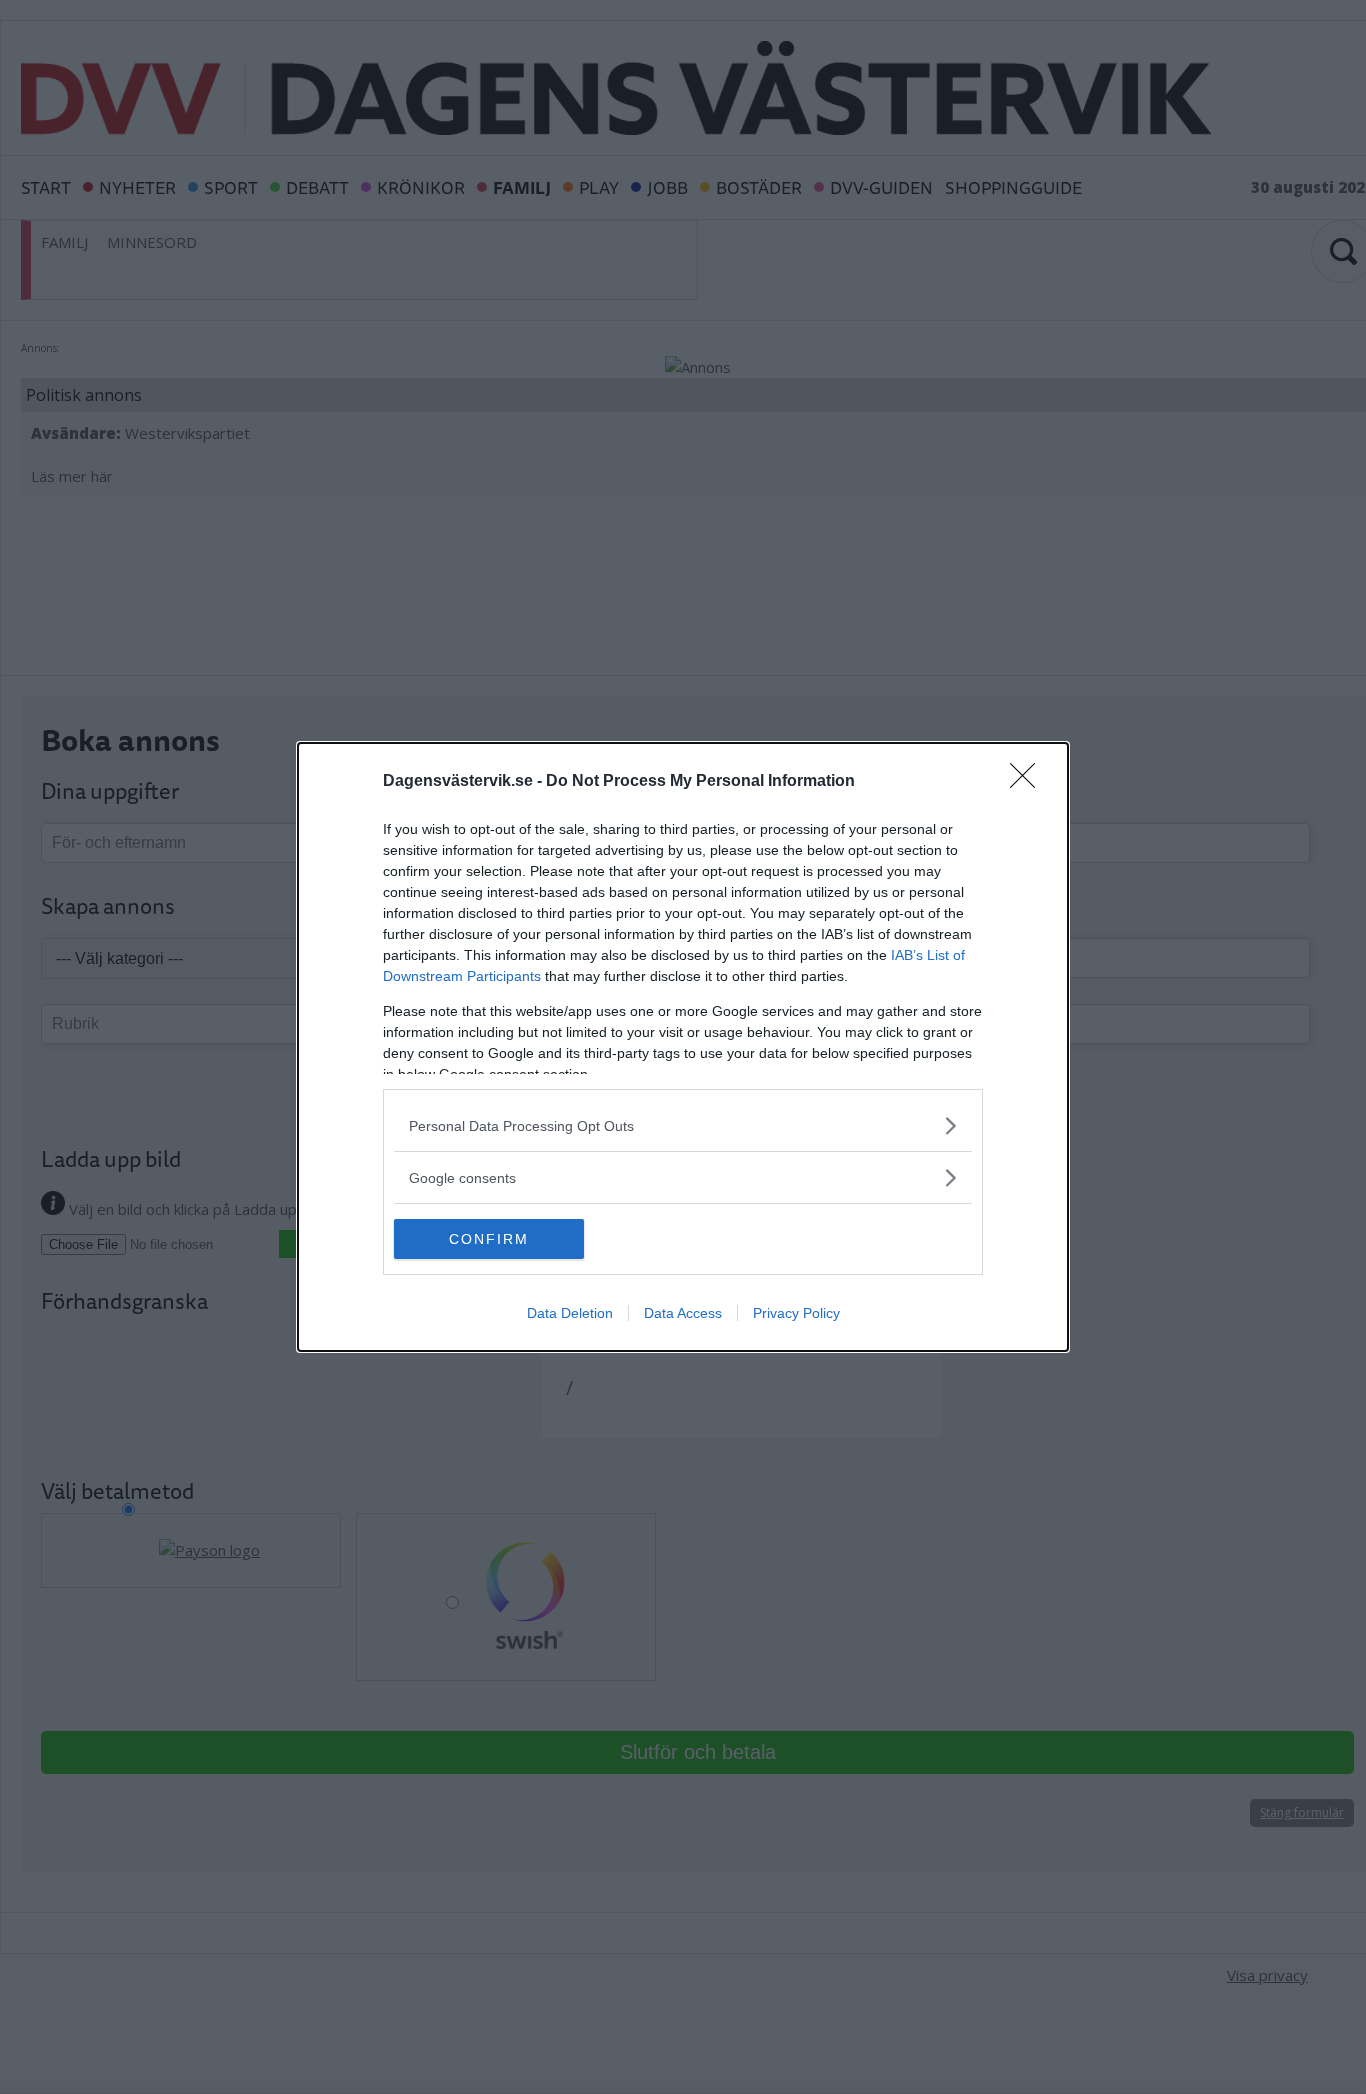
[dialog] (683, 1047)
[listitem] (683, 1125)
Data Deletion (570, 1313)
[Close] (1029, 782)
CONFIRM (489, 1239)
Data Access (683, 1313)
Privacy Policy (796, 1313)
